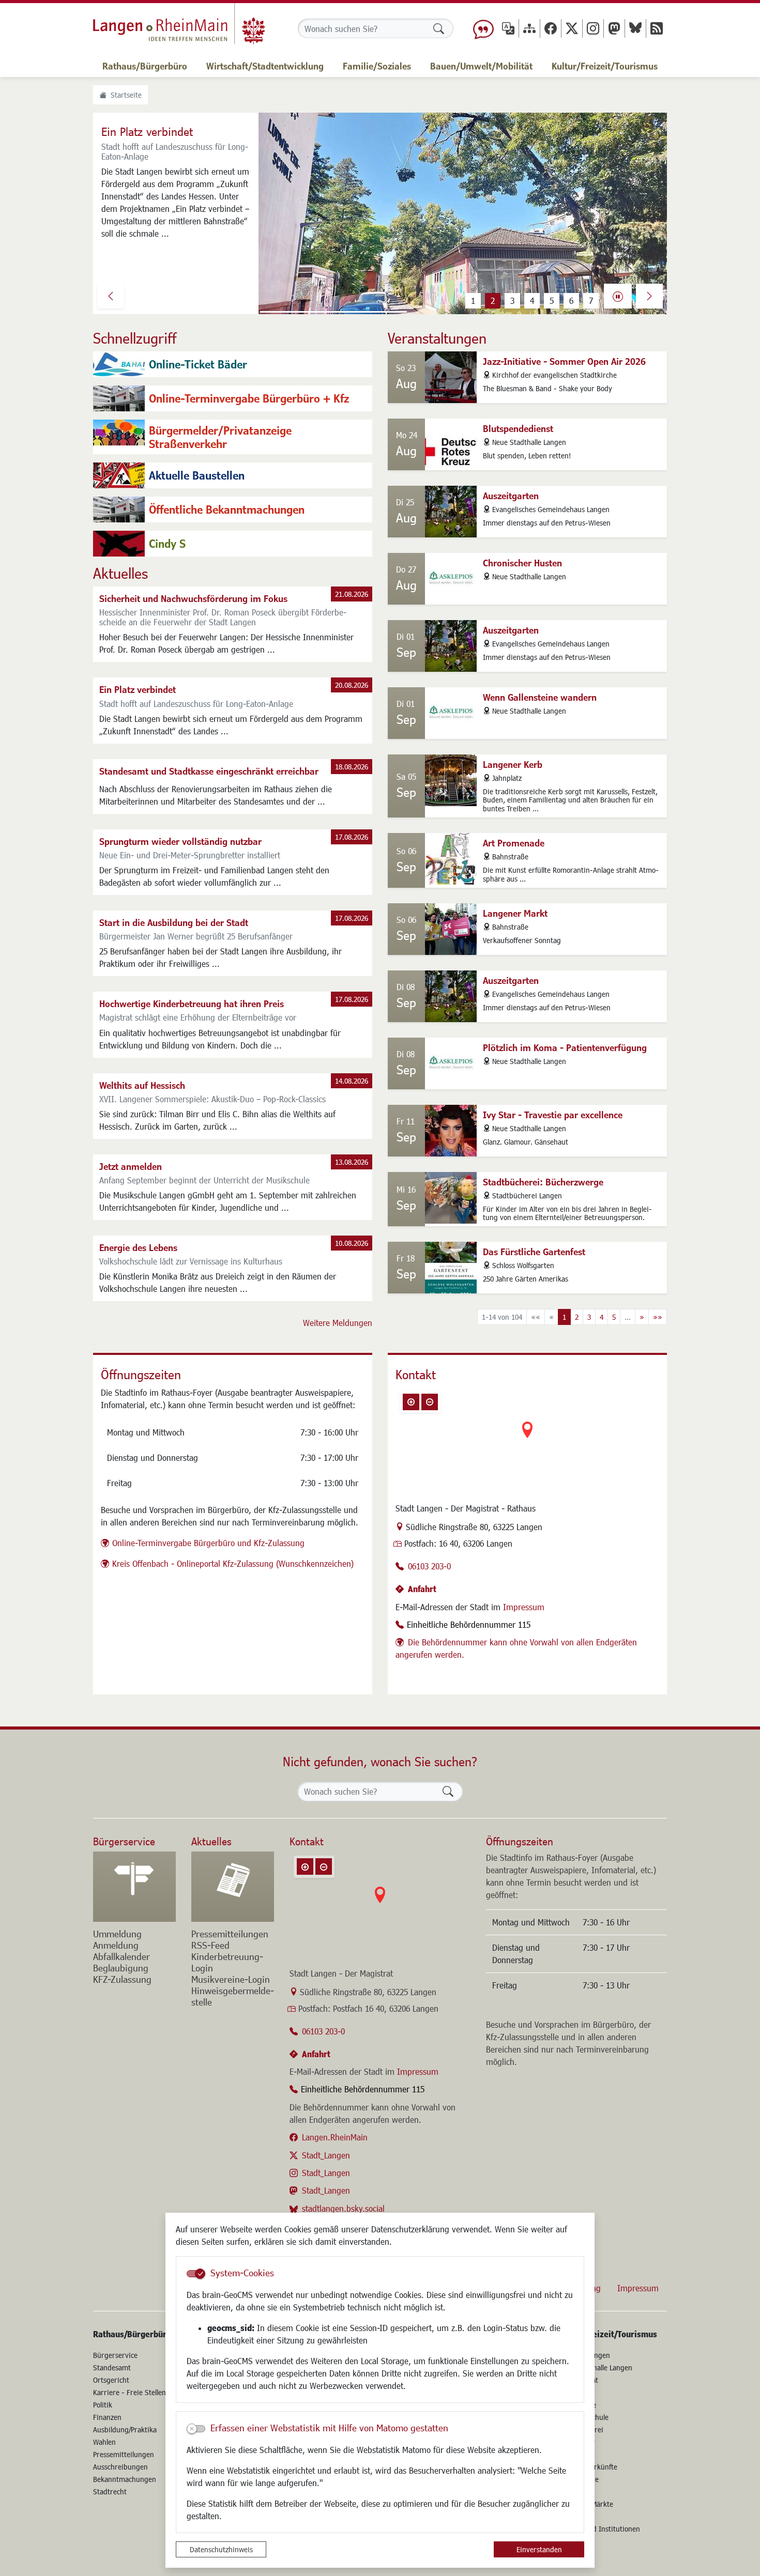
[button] (111, 296)
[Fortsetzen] (618, 296)
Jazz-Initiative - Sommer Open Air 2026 (564, 361)
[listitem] (233, 364)
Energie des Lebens (138, 1247)
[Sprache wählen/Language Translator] (508, 28)
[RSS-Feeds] (657, 28)
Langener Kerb (513, 764)
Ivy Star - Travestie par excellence (553, 1115)
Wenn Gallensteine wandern (540, 697)
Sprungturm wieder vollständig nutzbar (180, 841)
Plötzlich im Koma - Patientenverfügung (565, 1047)
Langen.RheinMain (335, 2137)
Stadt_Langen (326, 2155)
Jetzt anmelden (131, 1166)
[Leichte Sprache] (483, 28)
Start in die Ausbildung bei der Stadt (174, 922)
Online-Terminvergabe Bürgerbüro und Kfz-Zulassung (208, 1543)
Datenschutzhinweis (221, 2549)
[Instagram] (593, 28)
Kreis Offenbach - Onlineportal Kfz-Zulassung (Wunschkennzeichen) (233, 1563)
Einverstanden (539, 2549)
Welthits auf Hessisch (142, 1085)
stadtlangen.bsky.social (343, 2208)
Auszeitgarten (511, 496)
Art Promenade (514, 843)
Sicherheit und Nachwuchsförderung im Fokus (193, 598)
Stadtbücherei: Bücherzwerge (543, 1182)
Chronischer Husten (522, 563)
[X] (572, 28)
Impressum (524, 1607)
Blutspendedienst (518, 428)
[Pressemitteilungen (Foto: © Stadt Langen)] (233, 1887)
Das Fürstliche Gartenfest (534, 1252)
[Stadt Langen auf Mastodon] (614, 28)
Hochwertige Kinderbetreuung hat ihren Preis (192, 1004)
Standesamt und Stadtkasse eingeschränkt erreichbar (209, 771)
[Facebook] (551, 28)
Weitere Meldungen (338, 1323)
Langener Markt (515, 913)
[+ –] (527, 1438)
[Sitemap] (529, 28)
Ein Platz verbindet (138, 689)
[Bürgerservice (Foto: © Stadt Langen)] (134, 1887)
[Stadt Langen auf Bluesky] (635, 28)
